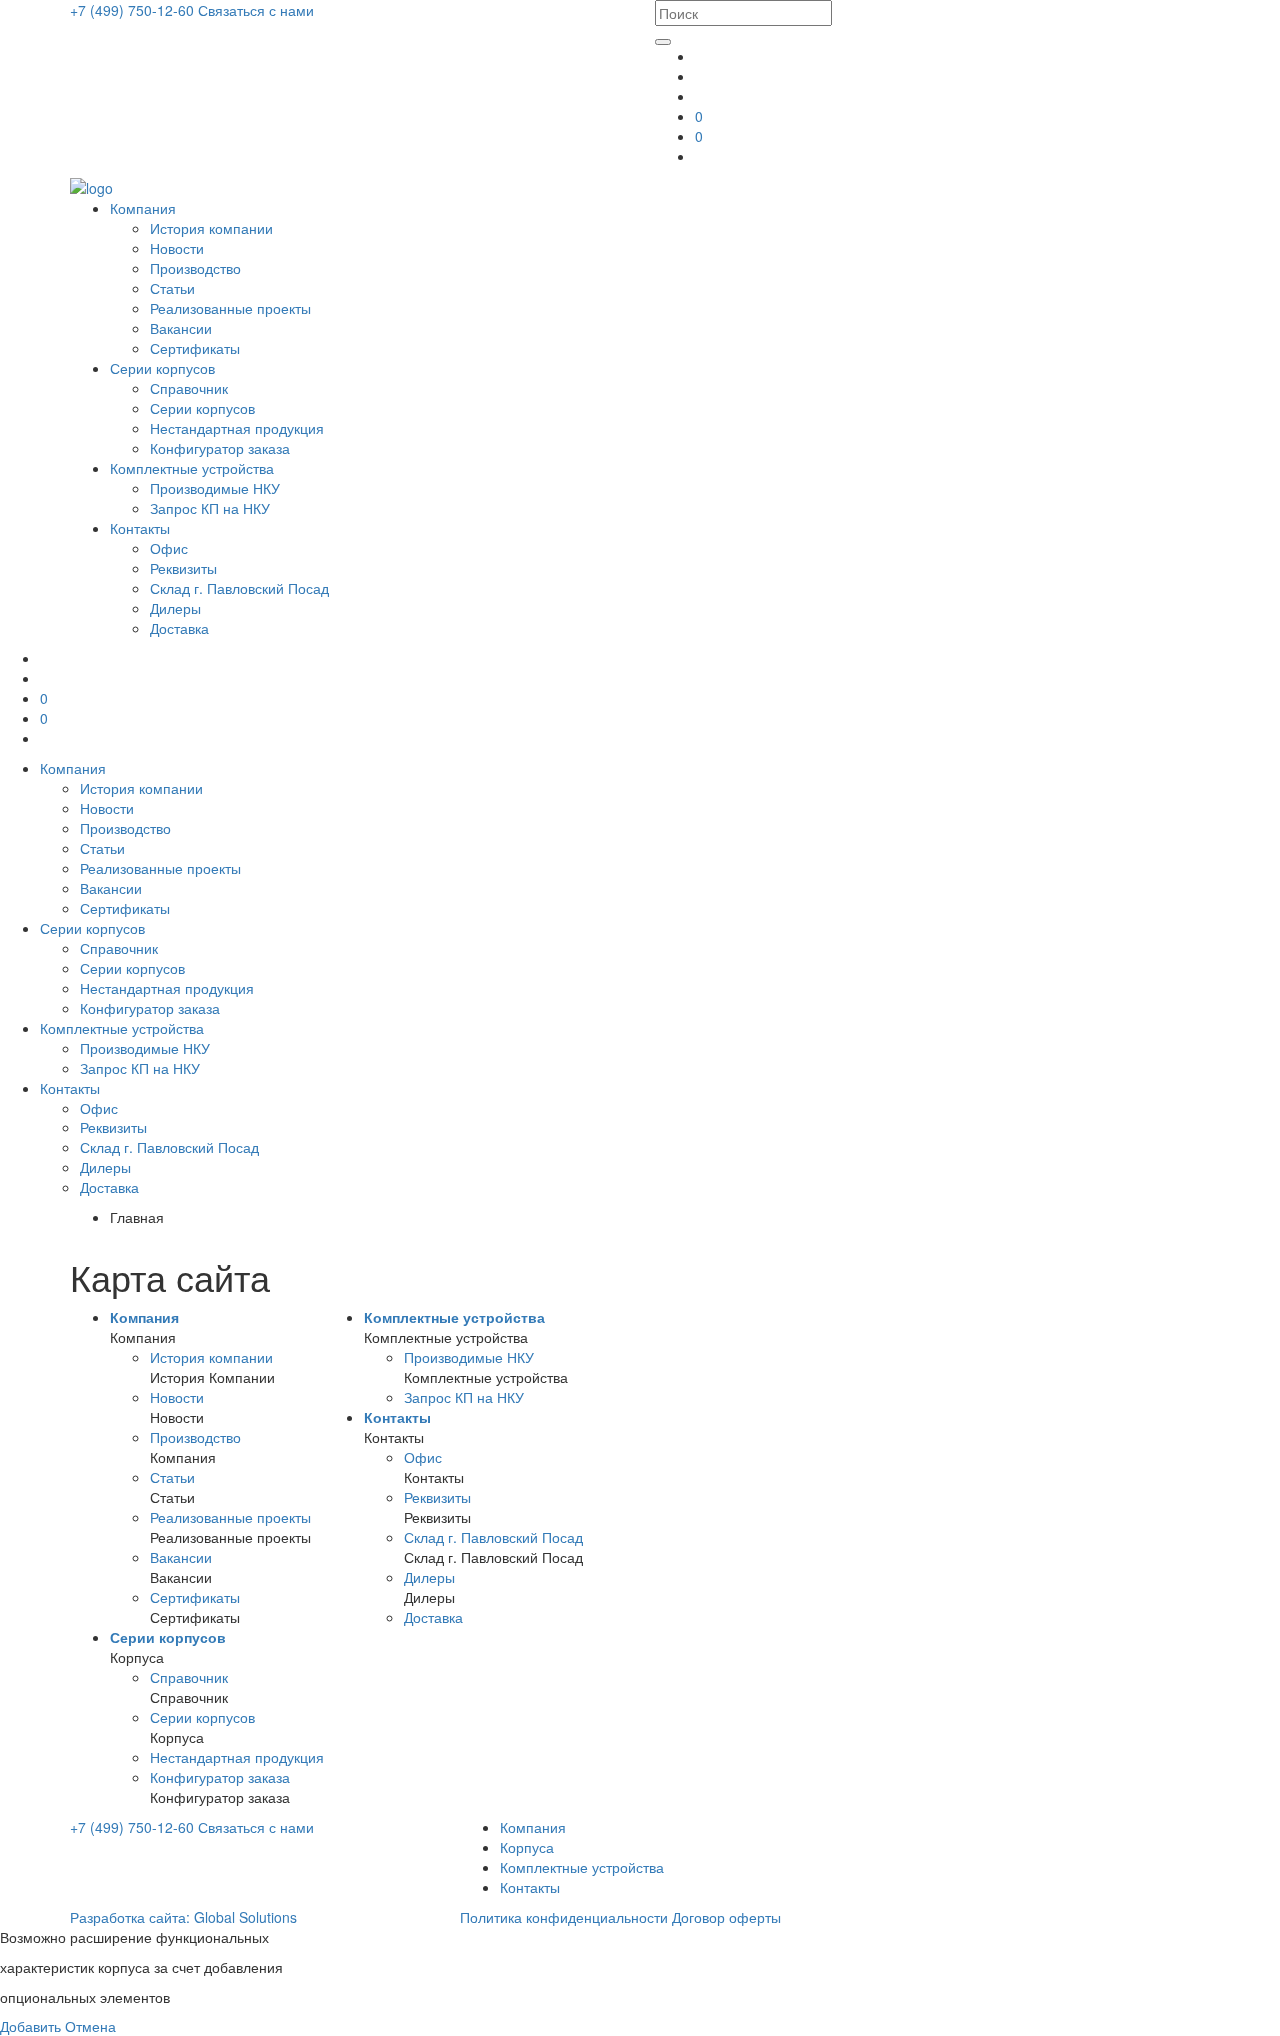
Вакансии (181, 328)
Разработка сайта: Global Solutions (183, 1917)
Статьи (172, 288)
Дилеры (175, 608)
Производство (195, 268)
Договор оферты (726, 1917)
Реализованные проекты (230, 308)
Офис (169, 548)
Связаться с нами (256, 10)
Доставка (179, 628)
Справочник (189, 388)
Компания (143, 208)
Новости (177, 248)
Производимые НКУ (215, 488)
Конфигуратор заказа (220, 448)
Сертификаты (195, 348)
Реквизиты (183, 568)
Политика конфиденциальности (564, 1917)
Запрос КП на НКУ (210, 508)
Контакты (140, 528)
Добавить (30, 2026)
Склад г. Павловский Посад (239, 588)
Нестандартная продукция (237, 428)
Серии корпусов (162, 368)
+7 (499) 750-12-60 (134, 10)
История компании (211, 228)
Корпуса (527, 1847)
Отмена (90, 2026)
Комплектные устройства (192, 468)
